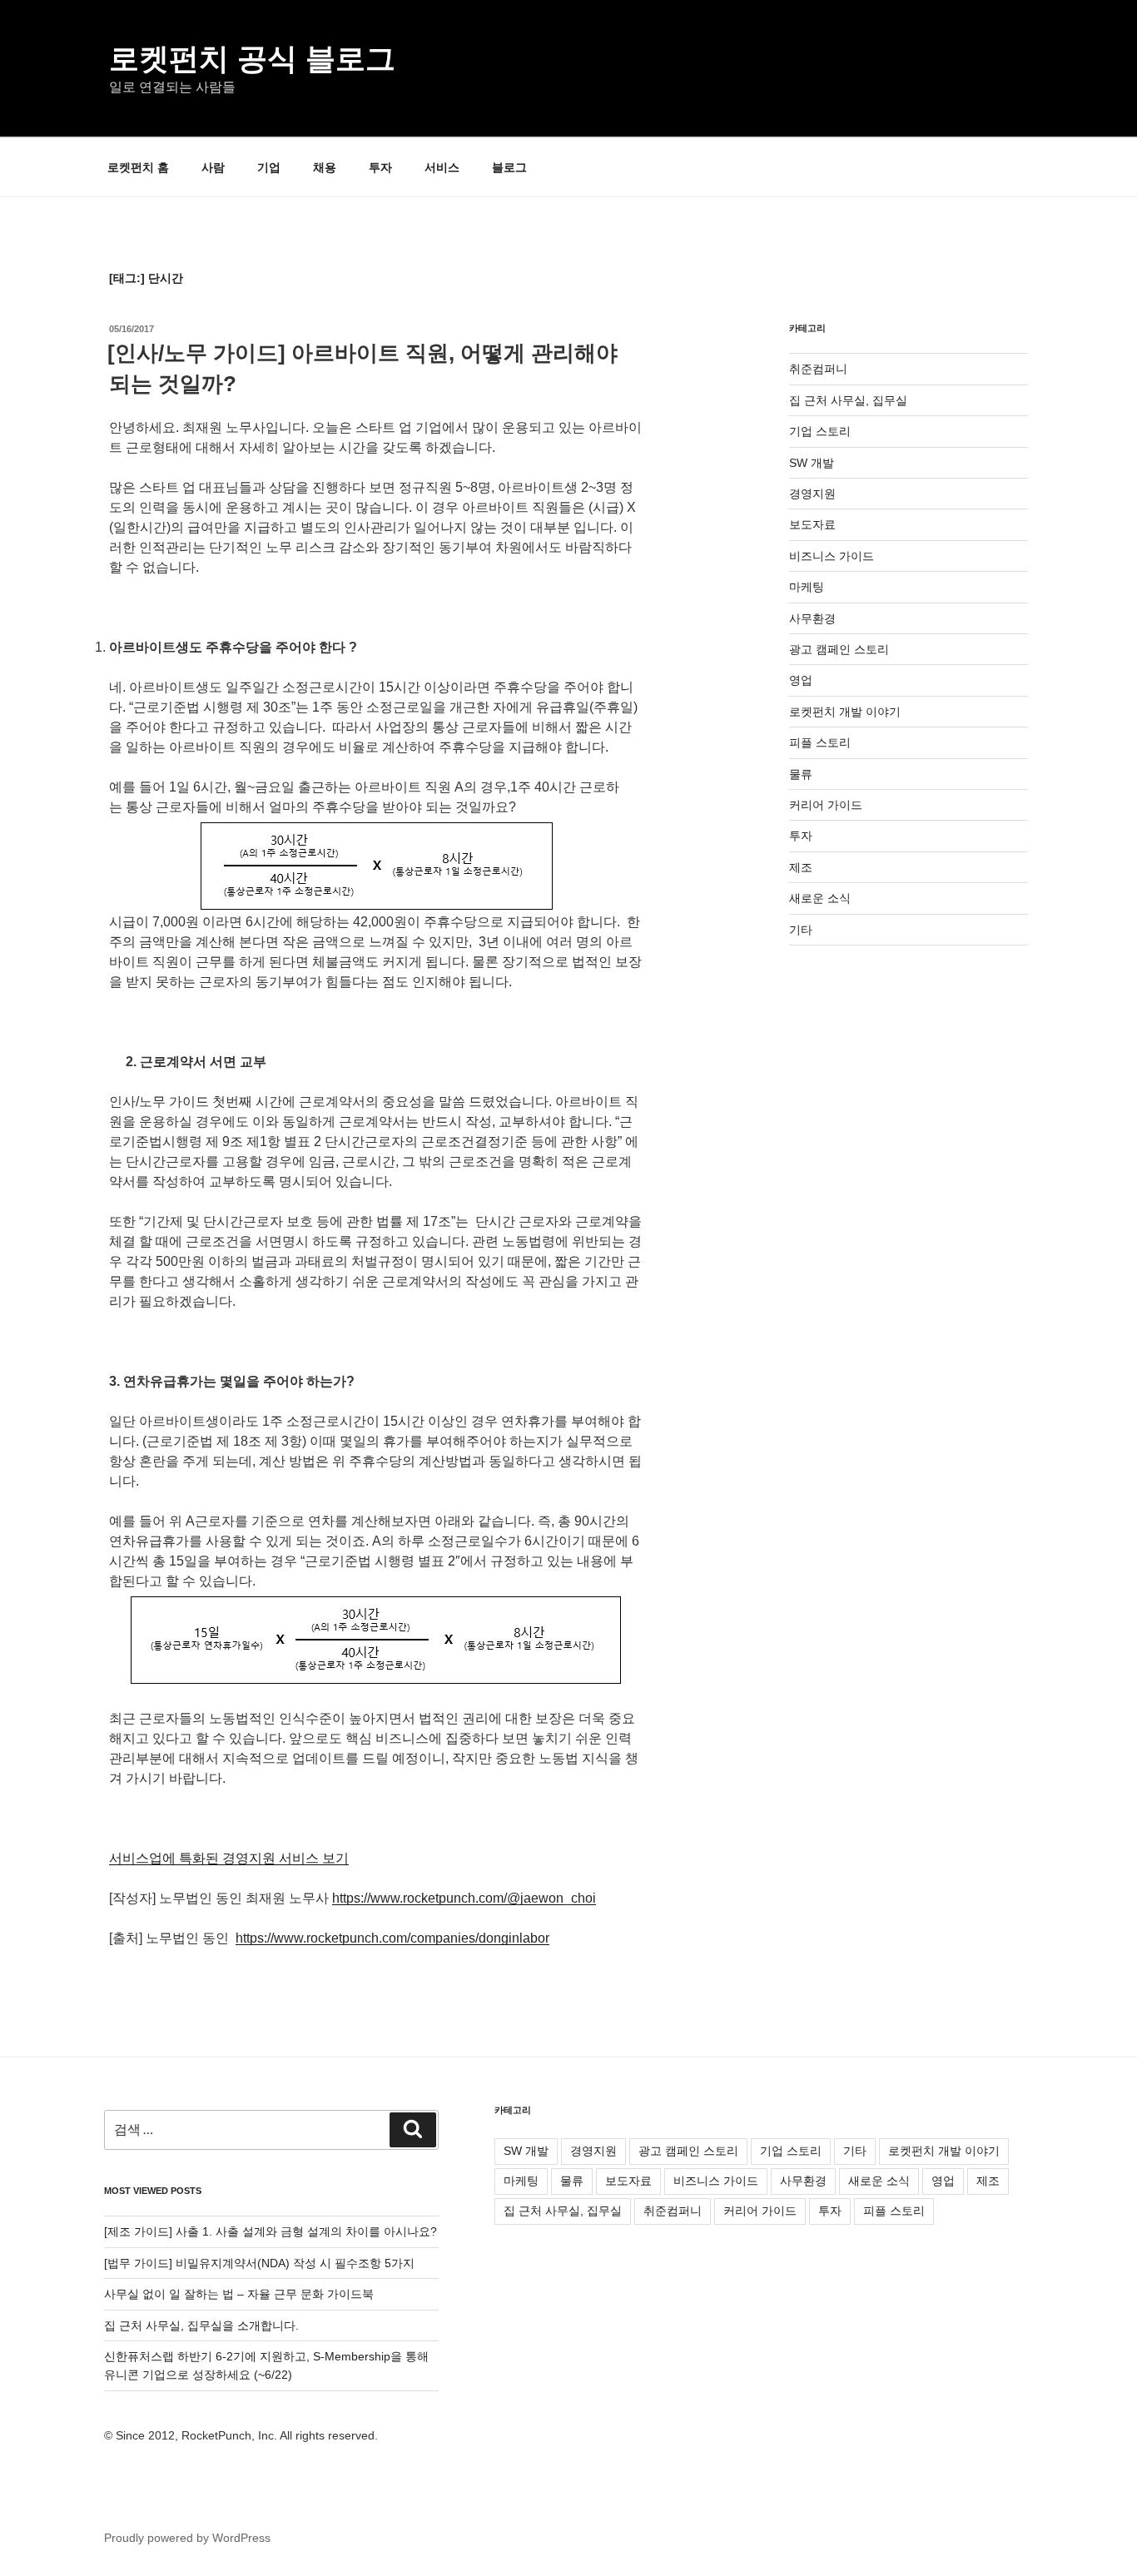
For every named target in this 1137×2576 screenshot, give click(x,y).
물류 (801, 774)
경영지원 (812, 494)
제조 (801, 867)
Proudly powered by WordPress (187, 2538)
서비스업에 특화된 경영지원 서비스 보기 (229, 1858)
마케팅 (807, 587)
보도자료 (812, 524)
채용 (325, 167)
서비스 (442, 167)
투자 (380, 167)
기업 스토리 (820, 431)
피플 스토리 (820, 742)
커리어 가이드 (826, 805)
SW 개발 (812, 463)
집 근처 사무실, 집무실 (848, 400)
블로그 (509, 167)
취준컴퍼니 (818, 369)
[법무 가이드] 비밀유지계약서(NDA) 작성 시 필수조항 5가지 (259, 2263)
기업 (269, 167)
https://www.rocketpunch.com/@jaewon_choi (464, 1898)
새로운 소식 (820, 898)
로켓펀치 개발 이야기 (845, 712)
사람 (213, 167)
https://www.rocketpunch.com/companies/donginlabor (392, 1938)
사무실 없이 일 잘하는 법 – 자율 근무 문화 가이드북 (239, 2294)
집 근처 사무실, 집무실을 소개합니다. (201, 2325)
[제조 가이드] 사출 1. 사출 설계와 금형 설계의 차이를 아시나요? (271, 2231)
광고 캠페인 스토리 (839, 649)
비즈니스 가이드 (832, 556)
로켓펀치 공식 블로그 (252, 59)
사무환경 (812, 618)
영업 (801, 680)
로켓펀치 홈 (138, 167)
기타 (801, 930)
